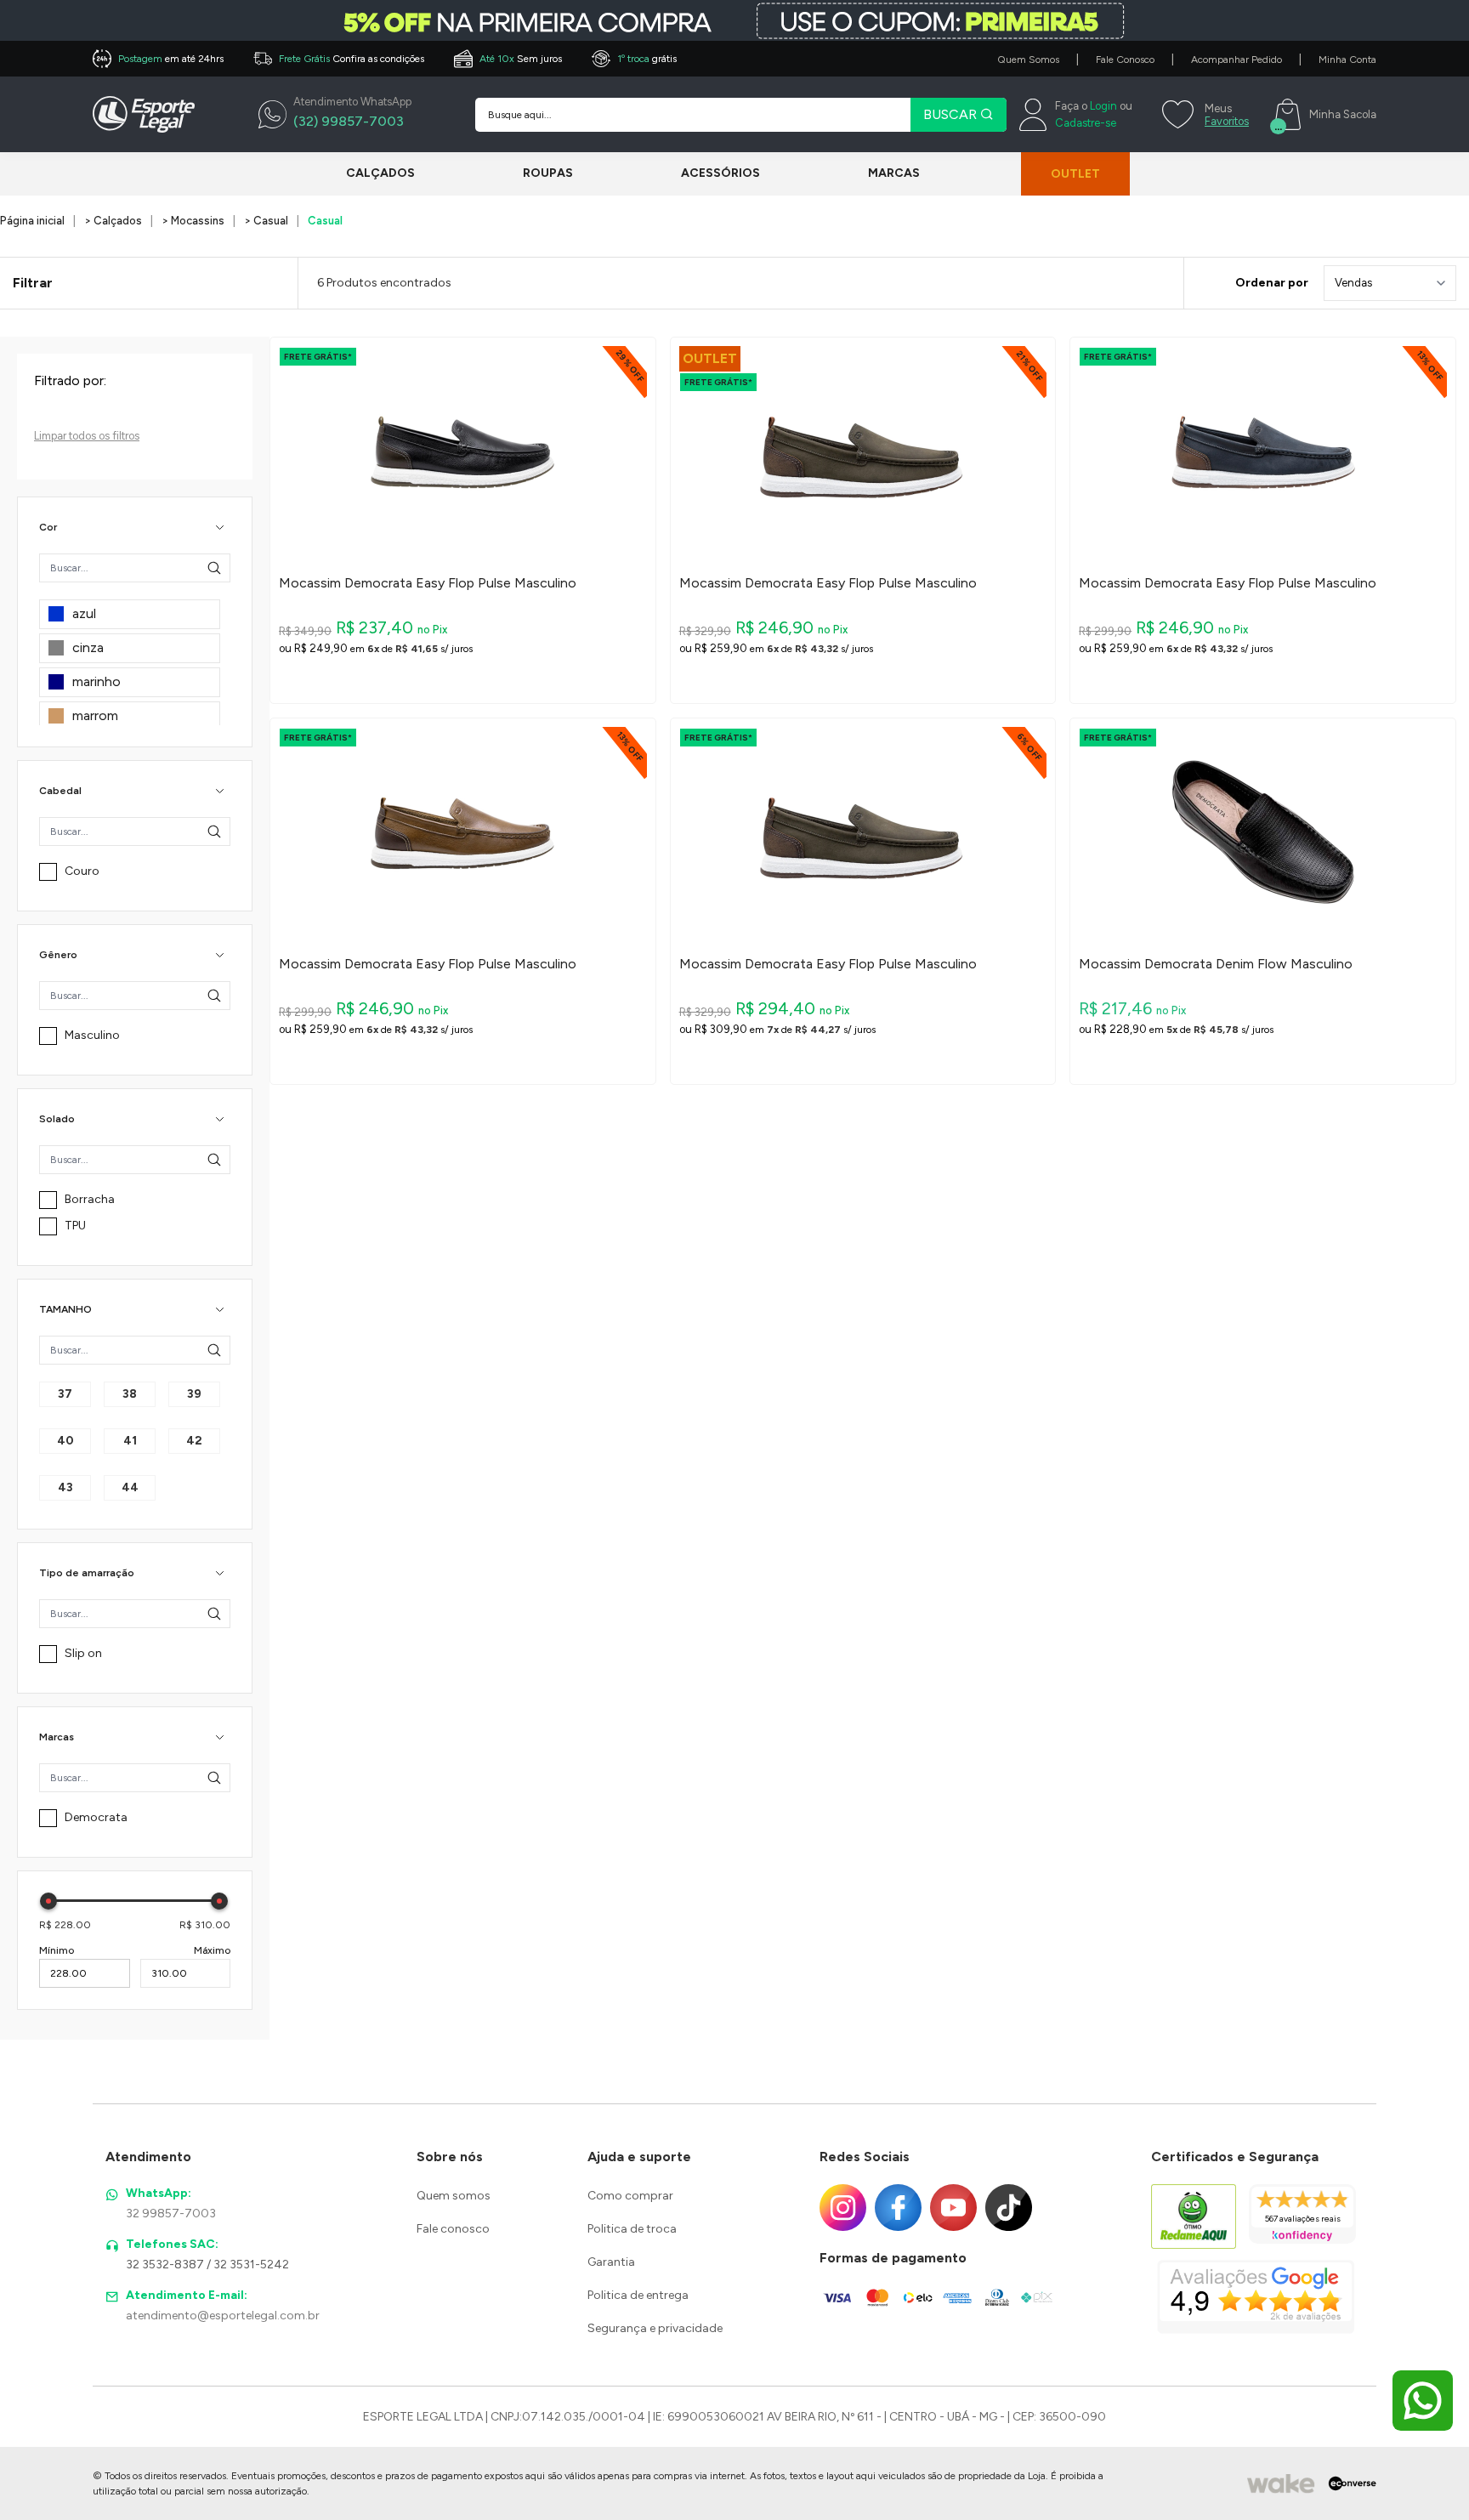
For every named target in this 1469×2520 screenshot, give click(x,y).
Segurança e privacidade (655, 2328)
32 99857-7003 (171, 2214)
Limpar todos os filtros (87, 436)
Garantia (611, 2262)
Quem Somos (1028, 60)
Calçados (380, 173)
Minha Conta (1347, 60)
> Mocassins (193, 221)
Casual (325, 221)
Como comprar (630, 2196)
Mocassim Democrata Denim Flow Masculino (1216, 964)
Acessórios (720, 173)
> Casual (266, 221)
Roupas (548, 173)
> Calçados (113, 221)
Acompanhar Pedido (1236, 60)
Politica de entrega (638, 2295)
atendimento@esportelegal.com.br (223, 2316)
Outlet (1075, 174)
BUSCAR (952, 114)
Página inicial (32, 221)
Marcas (894, 173)
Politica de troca (632, 2229)
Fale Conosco (1125, 60)
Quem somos (454, 2196)
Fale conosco (453, 2229)
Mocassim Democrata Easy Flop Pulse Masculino (428, 583)
